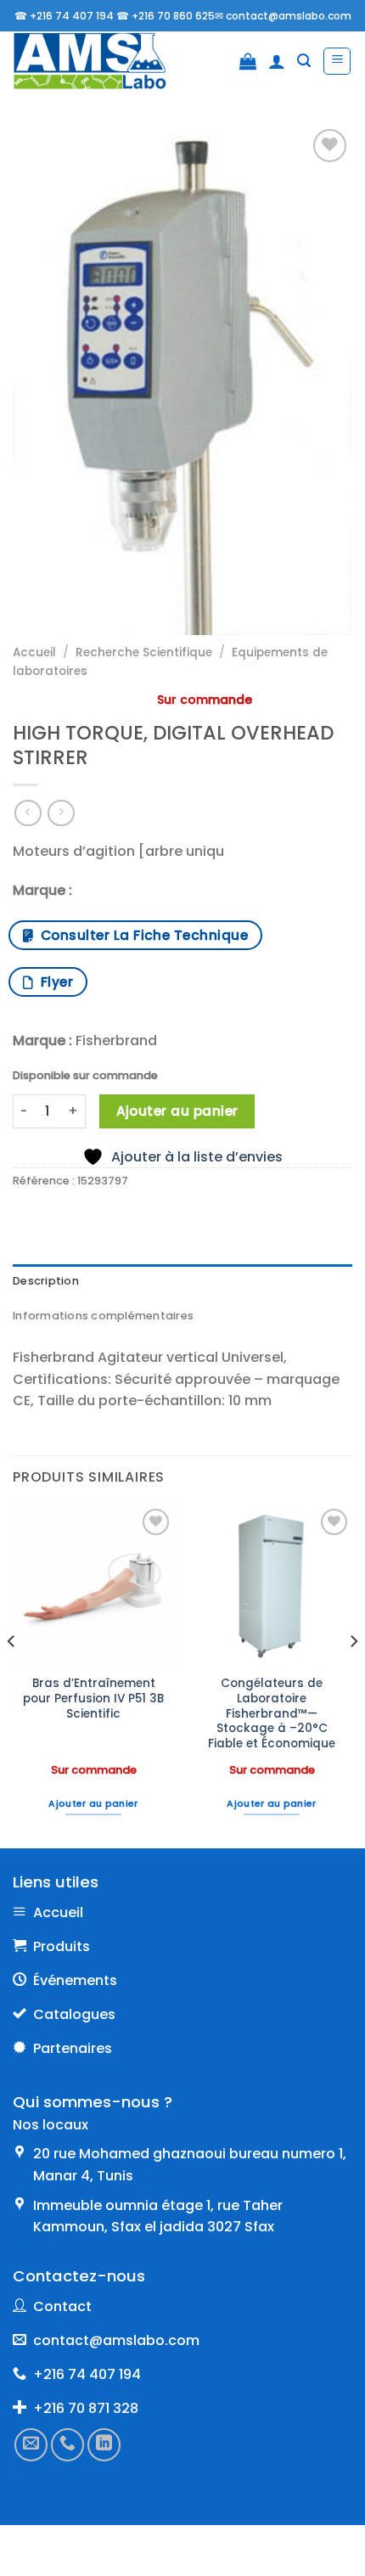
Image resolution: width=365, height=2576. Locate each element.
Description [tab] (46, 1281)
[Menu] (337, 61)
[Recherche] (304, 61)
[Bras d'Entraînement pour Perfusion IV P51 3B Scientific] (93, 1585)
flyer (53, 982)
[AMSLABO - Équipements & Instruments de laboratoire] (101, 61)
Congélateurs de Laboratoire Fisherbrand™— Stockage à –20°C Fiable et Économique (272, 1713)
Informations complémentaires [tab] (103, 1316)
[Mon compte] (277, 61)
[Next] (353, 1675)
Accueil (34, 652)
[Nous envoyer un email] (31, 2444)
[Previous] (12, 1675)
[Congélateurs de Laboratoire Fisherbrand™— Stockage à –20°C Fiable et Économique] (272, 1585)
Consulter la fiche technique (140, 935)
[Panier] (248, 61)
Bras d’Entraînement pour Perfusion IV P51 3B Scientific (93, 1699)
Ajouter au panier (177, 1111)
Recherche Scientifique (144, 652)
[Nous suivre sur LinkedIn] (104, 2444)
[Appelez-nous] (67, 2444)
